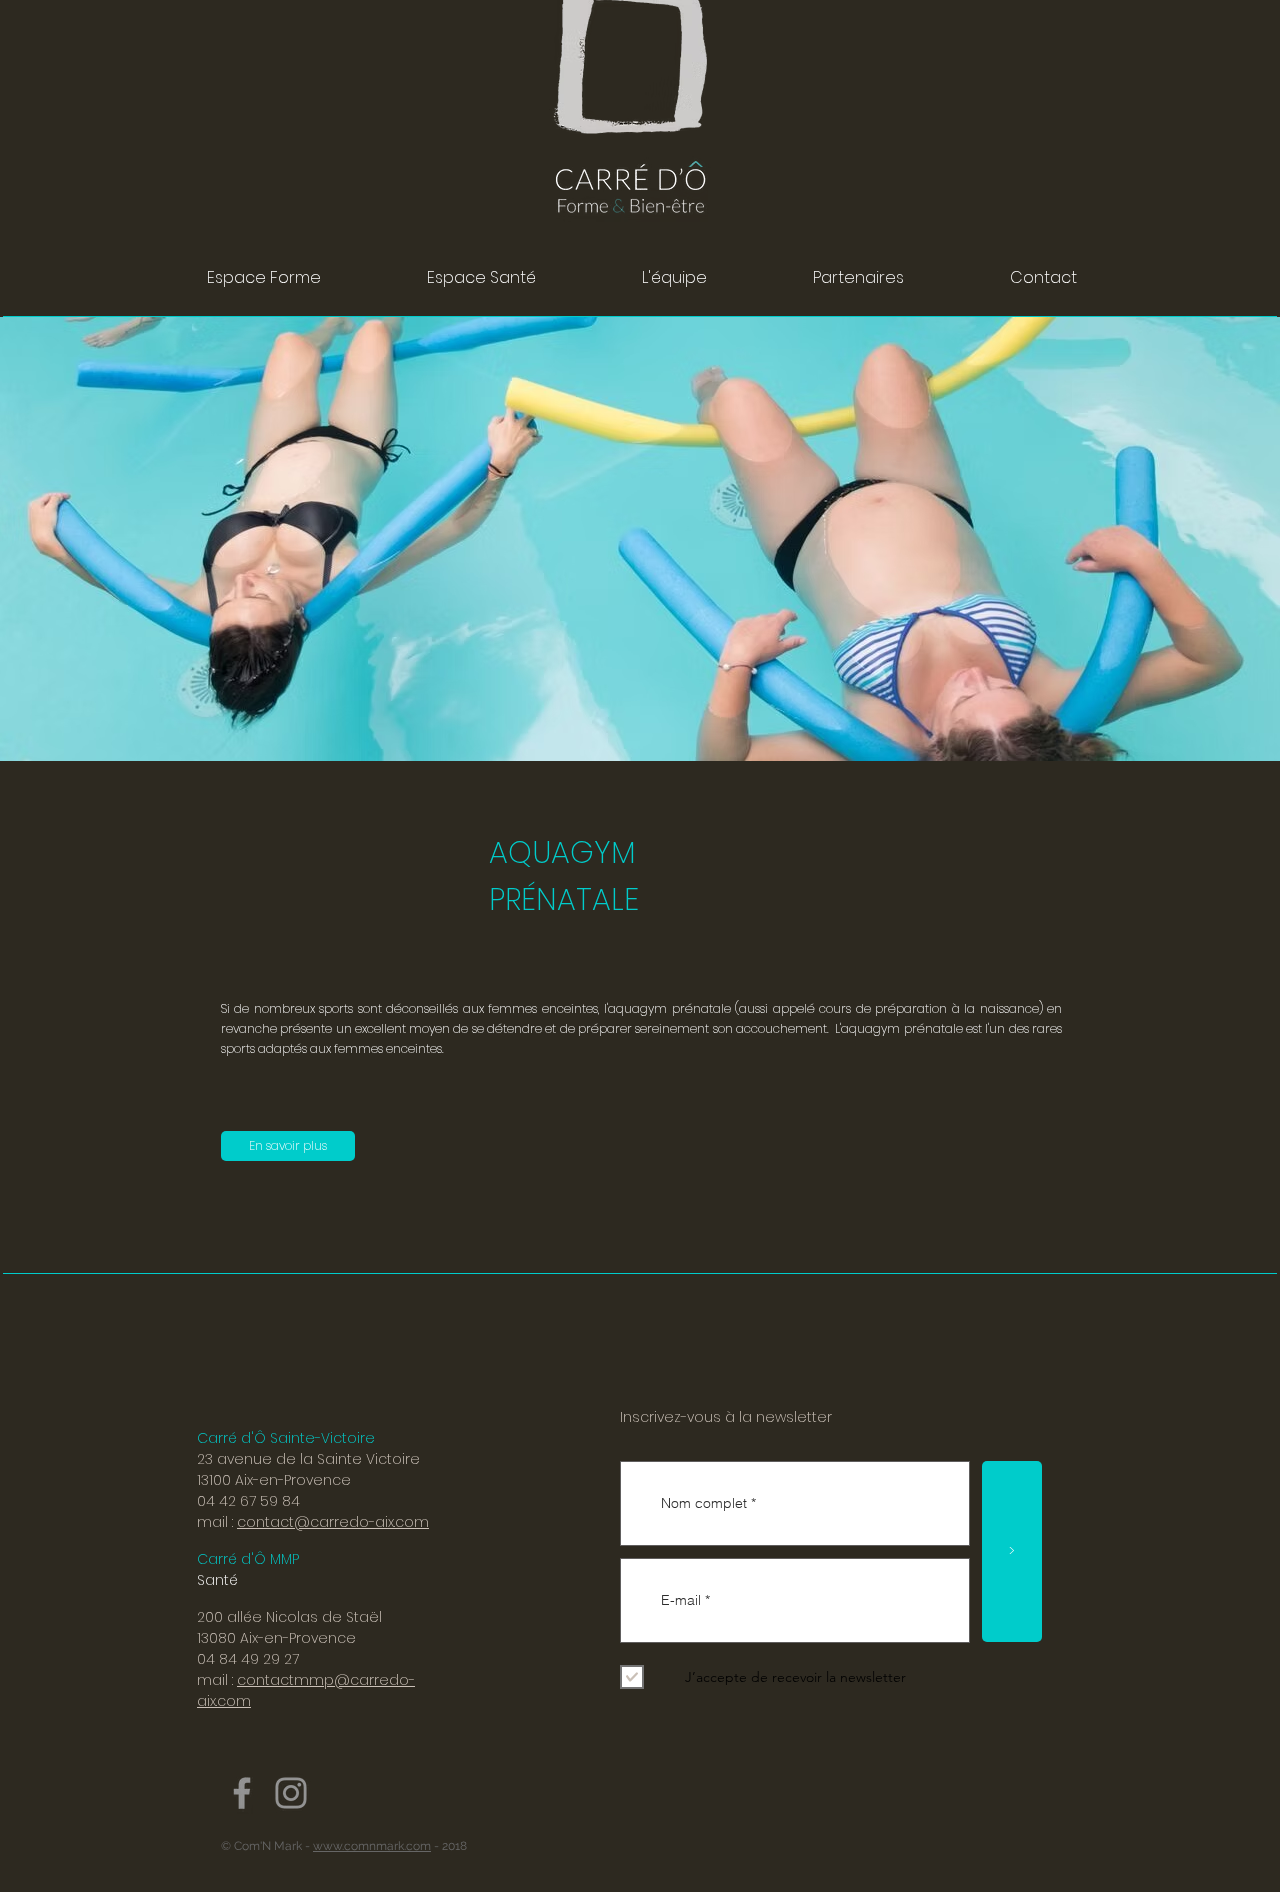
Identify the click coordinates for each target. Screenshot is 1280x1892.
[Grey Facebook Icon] (242, 1793)
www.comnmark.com (372, 1846)
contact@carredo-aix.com (333, 1522)
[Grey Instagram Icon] (291, 1793)
